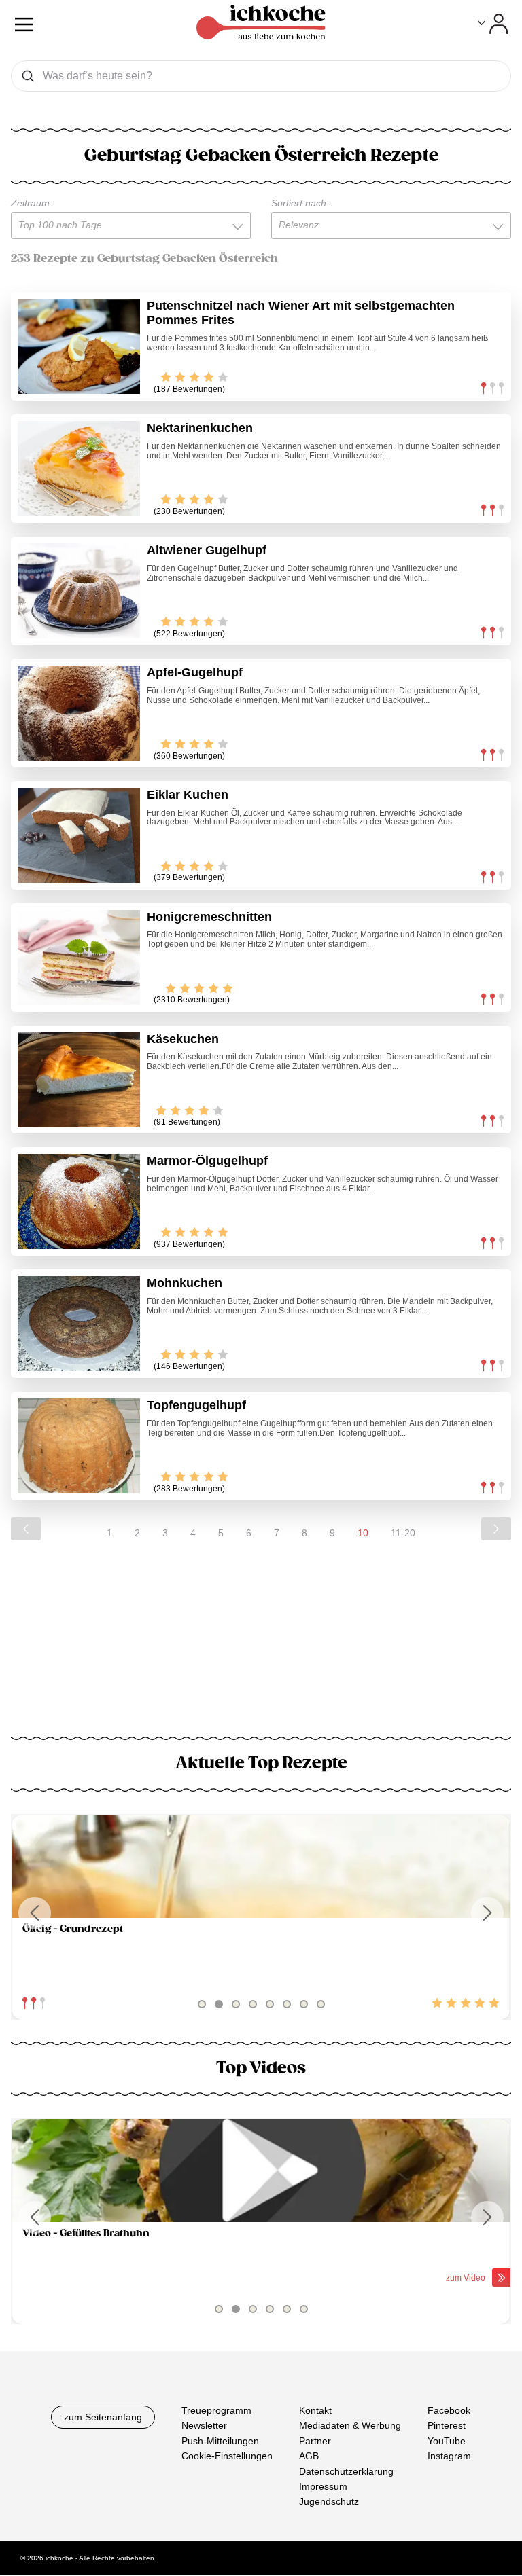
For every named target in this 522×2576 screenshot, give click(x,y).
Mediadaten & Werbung (350, 2426)
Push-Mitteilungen (220, 2441)
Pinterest (447, 2426)
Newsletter (204, 2426)
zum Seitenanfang (103, 2417)
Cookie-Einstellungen (227, 2456)
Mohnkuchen (185, 1283)
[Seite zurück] (26, 1529)
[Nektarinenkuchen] (79, 469)
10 (363, 1533)
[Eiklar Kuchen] (79, 835)
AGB (309, 2456)
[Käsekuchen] (79, 1080)
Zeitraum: (32, 203)
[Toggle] (493, 24)
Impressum (323, 2486)
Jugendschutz (329, 2502)
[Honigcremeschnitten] (79, 958)
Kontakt (315, 2410)
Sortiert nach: (300, 203)
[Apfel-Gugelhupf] (79, 713)
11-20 (403, 1533)
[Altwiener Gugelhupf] (79, 591)
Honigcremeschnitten (209, 917)
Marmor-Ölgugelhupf (207, 1161)
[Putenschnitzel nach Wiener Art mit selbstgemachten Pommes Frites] (79, 346)
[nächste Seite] (496, 1529)
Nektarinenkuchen (200, 428)
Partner (315, 2441)
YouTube (447, 2441)
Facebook (449, 2410)
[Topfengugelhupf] (79, 1446)
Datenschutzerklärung (346, 2471)
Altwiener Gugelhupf (207, 550)
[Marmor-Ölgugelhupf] (79, 1201)
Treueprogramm (216, 2410)
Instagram (449, 2456)
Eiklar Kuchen (188, 795)
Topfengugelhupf (196, 1405)
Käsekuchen (183, 1039)
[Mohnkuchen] (79, 1324)
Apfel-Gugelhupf (195, 672)
